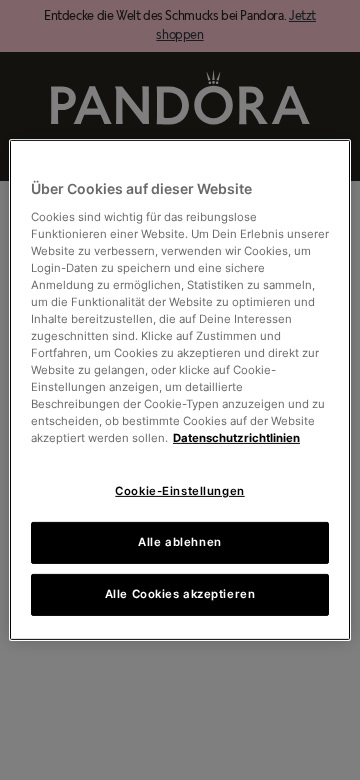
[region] (180, 390)
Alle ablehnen (179, 542)
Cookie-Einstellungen (179, 491)
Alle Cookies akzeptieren (180, 594)
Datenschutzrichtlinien (236, 438)
